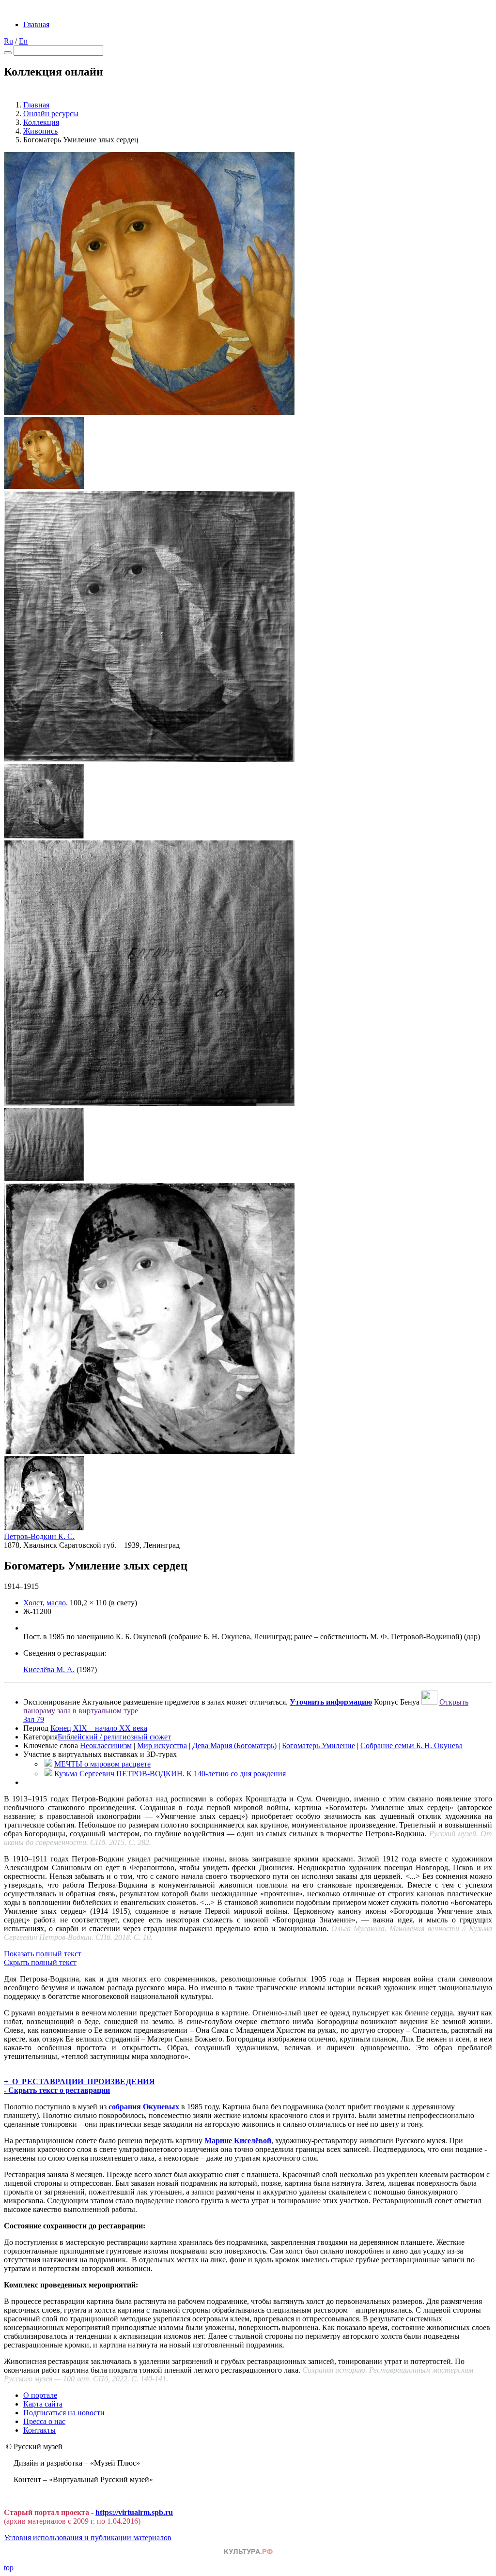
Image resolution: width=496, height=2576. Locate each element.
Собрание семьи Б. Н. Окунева (411, 1745)
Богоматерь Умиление (318, 1745)
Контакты (39, 2430)
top (9, 2568)
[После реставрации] (149, 412)
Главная (36, 24)
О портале (40, 2395)
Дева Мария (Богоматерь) (234, 1745)
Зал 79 (34, 1719)
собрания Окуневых (144, 2107)
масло (56, 1603)
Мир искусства (162, 1745)
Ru (8, 41)
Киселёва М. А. (49, 1669)
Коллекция (41, 122)
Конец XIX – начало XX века (99, 1728)
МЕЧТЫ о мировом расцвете (102, 1764)
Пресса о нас (44, 2421)
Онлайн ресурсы (51, 114)
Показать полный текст (43, 1954)
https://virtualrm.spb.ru (134, 2512)
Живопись (40, 131)
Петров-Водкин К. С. (39, 1536)
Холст (33, 1603)
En (23, 41)
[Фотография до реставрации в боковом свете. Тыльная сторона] (149, 1104)
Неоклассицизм (106, 1745)
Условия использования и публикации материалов (88, 2538)
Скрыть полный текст (40, 1962)
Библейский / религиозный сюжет (114, 1737)
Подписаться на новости (64, 2413)
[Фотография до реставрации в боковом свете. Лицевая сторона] (149, 759)
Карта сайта (43, 2404)
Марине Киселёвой (238, 2141)
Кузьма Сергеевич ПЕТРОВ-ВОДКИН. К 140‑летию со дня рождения (170, 1774)
